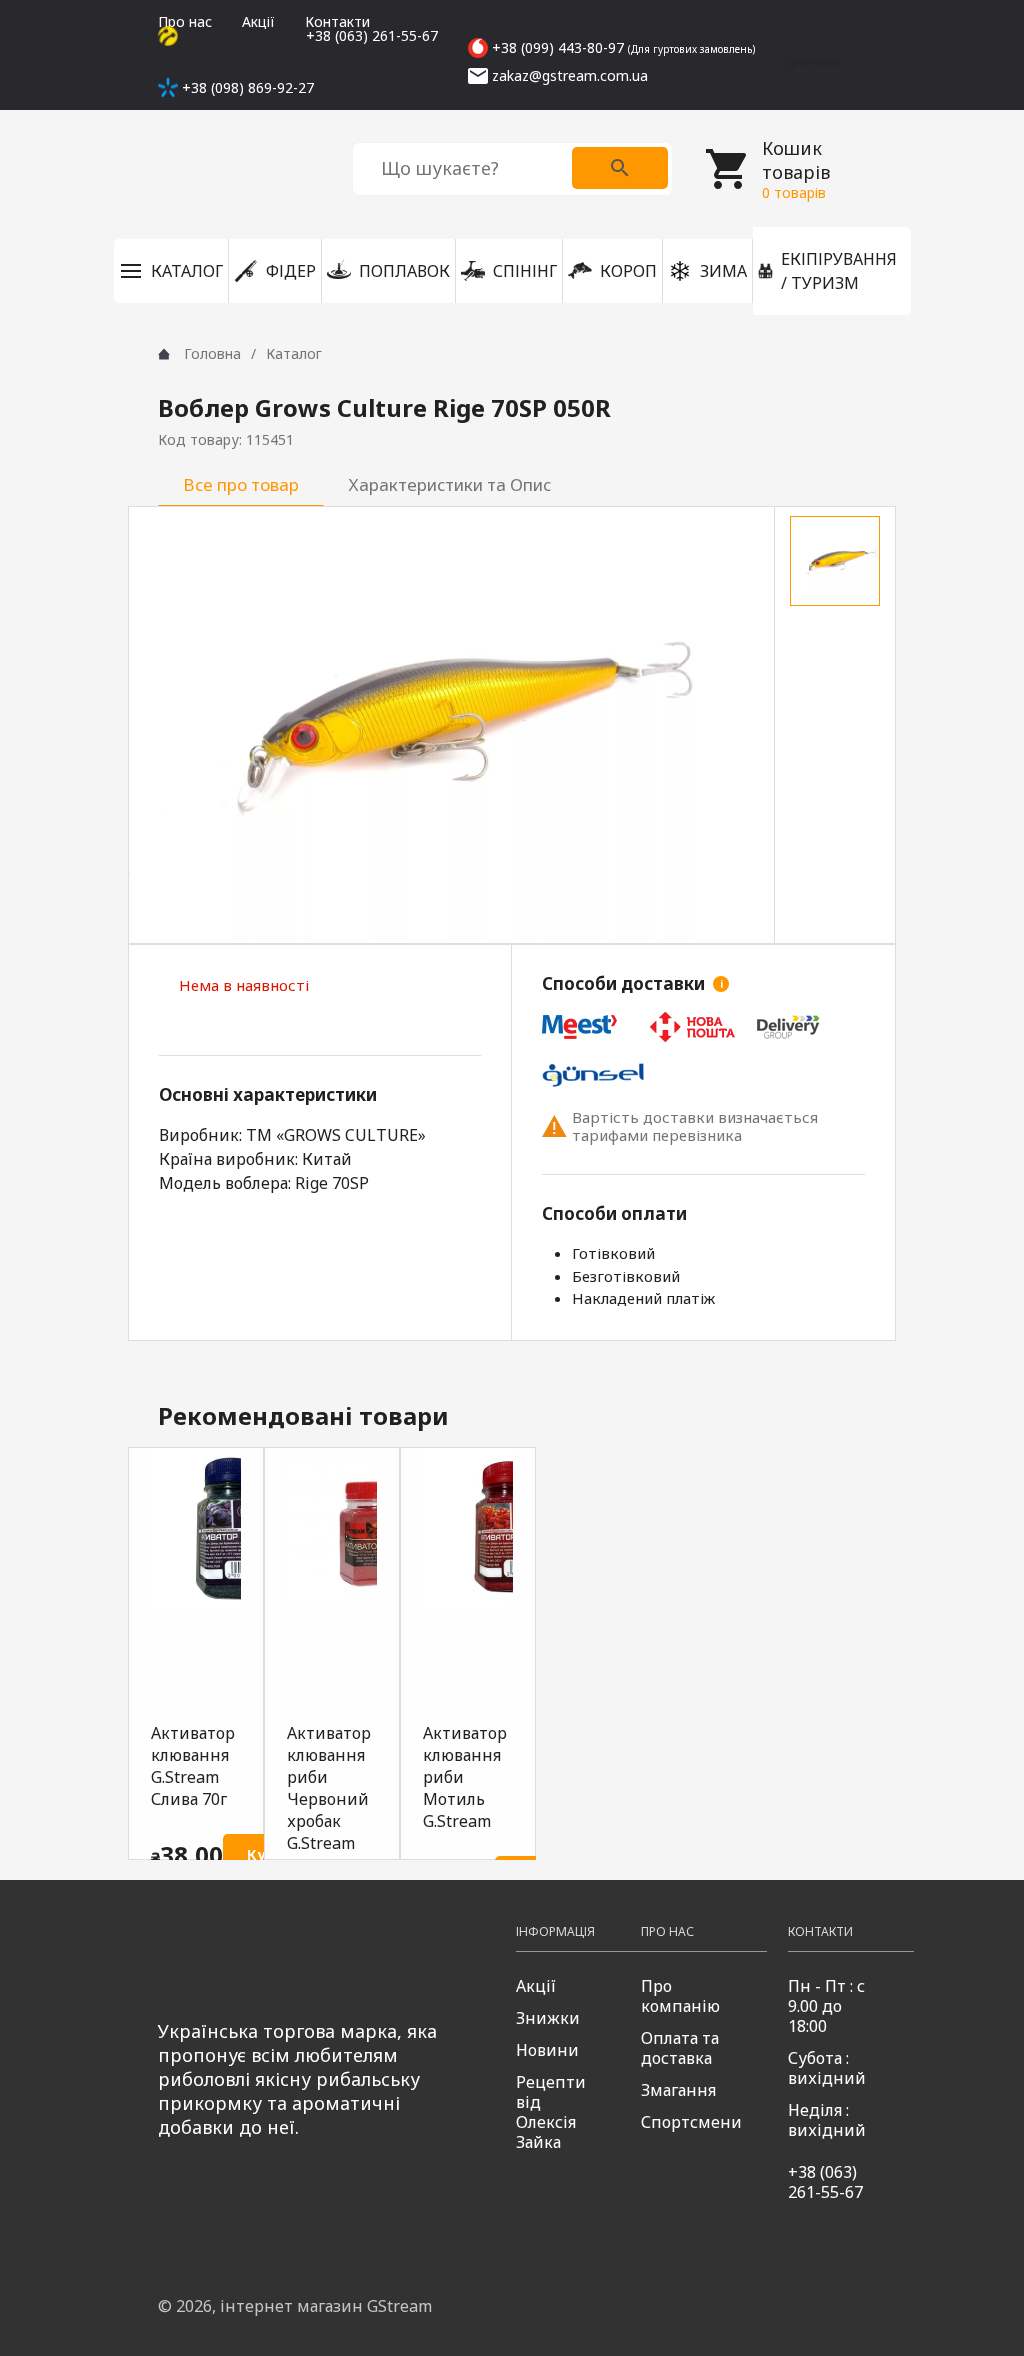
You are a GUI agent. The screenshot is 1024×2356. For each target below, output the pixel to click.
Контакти (337, 21)
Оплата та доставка (680, 2048)
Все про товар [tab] (241, 484)
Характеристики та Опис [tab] (450, 484)
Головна (212, 353)
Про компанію (680, 1996)
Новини (547, 2050)
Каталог (294, 353)
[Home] (164, 354)
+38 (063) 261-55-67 (825, 2182)
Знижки (548, 2018)
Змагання (678, 2090)
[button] (171, 271)
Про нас (185, 21)
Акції (258, 21)
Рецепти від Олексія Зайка (551, 2112)
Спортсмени (691, 2122)
